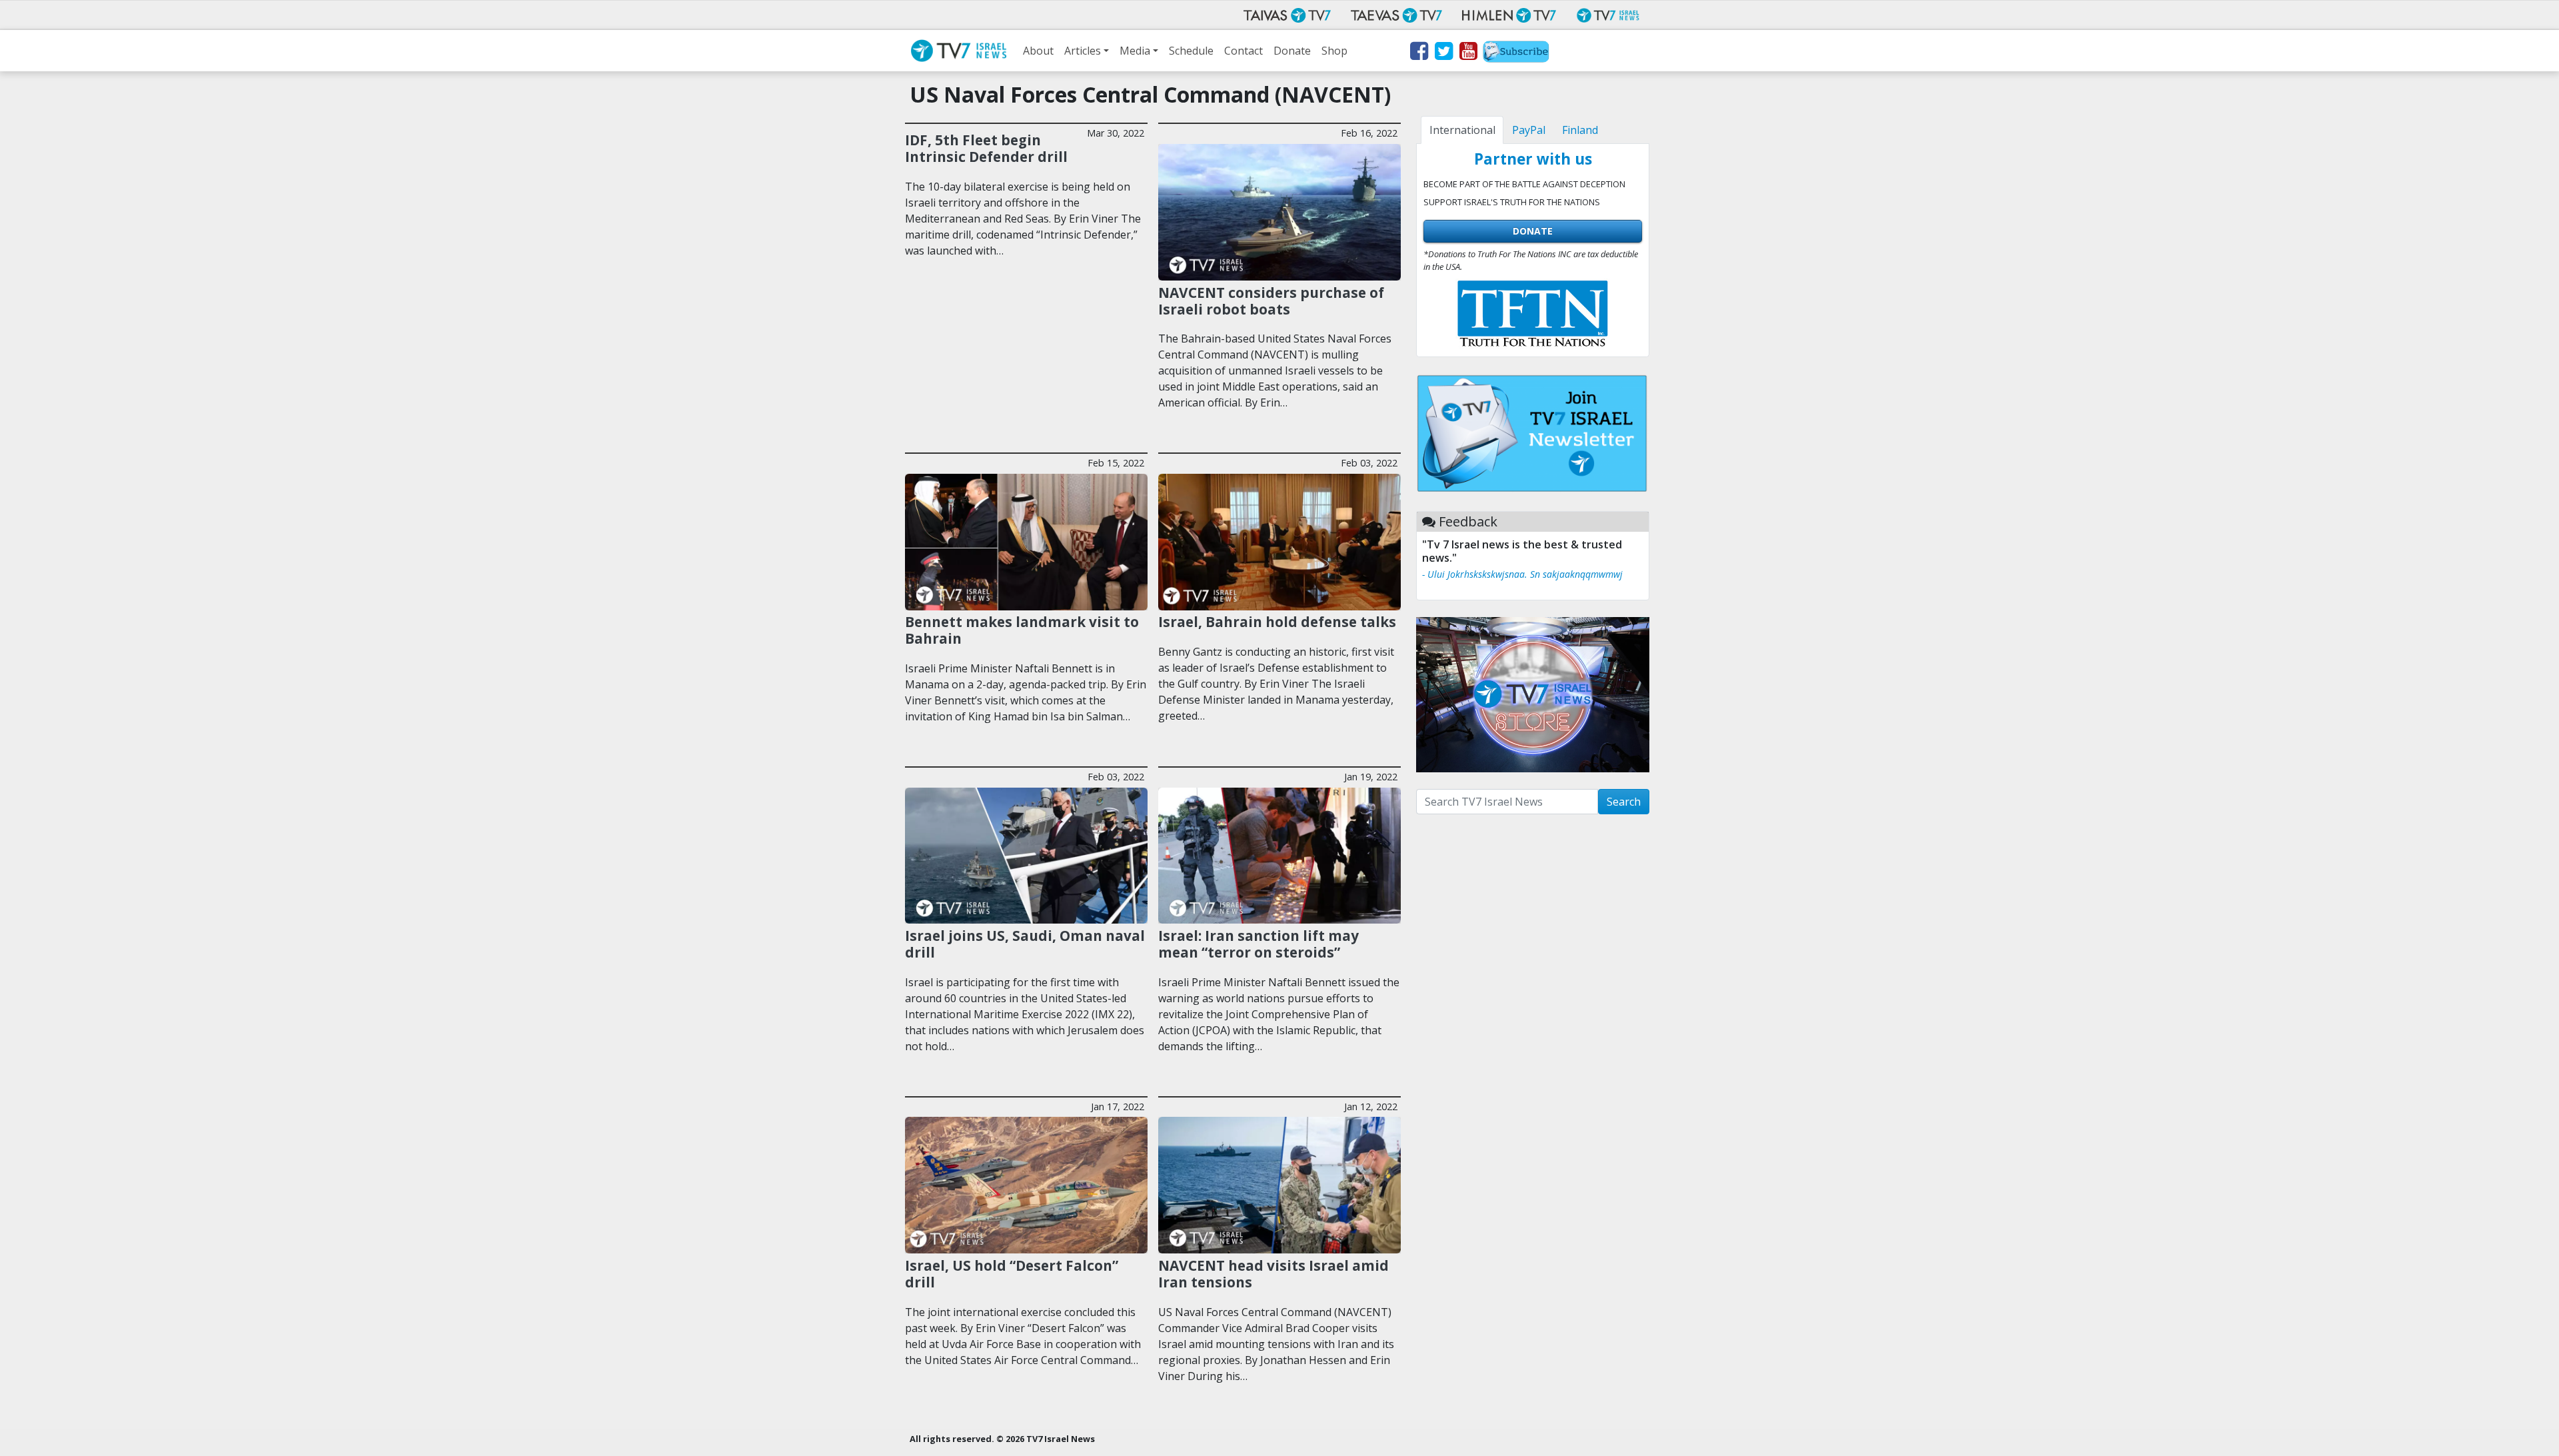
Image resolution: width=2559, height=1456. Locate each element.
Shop (1334, 51)
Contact (1244, 51)
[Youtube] (1468, 53)
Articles (1083, 51)
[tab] (1462, 130)
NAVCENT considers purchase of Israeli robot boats (1271, 301)
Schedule (1191, 51)
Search (1624, 802)
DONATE (1533, 231)
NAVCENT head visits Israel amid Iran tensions (1274, 1274)
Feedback (1468, 521)
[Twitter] (1443, 53)
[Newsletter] (1516, 53)
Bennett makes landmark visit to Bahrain (1022, 630)
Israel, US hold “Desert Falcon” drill (1012, 1274)
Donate (1292, 51)
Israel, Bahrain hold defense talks (1277, 622)
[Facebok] (1418, 53)
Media (1135, 51)
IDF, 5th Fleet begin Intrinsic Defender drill (986, 148)
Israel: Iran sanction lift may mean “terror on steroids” (1259, 944)
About (1038, 51)
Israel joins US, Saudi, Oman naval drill (1025, 944)
